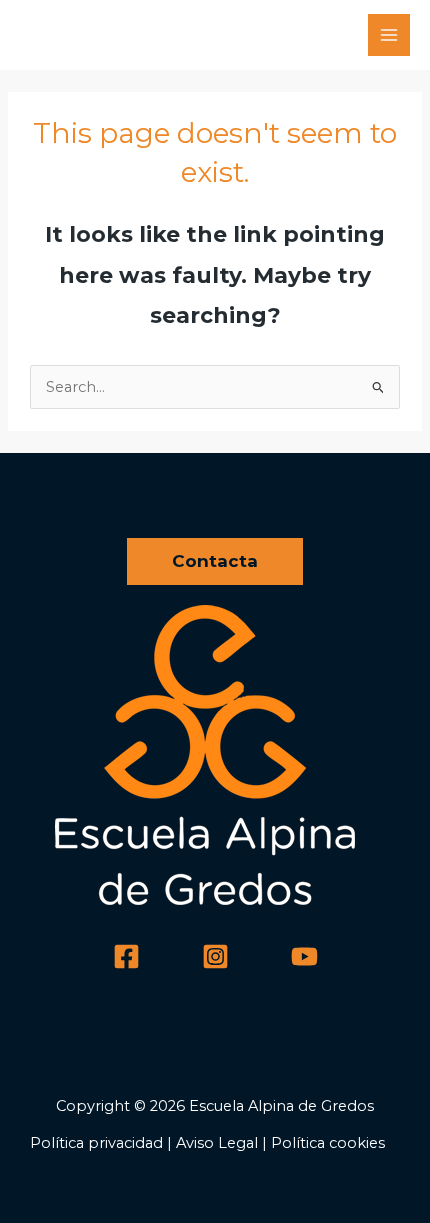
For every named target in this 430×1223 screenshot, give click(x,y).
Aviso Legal (217, 1143)
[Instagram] (215, 956)
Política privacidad (96, 1143)
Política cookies (328, 1143)
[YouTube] (304, 956)
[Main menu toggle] (389, 35)
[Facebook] (126, 956)
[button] (215, 561)
